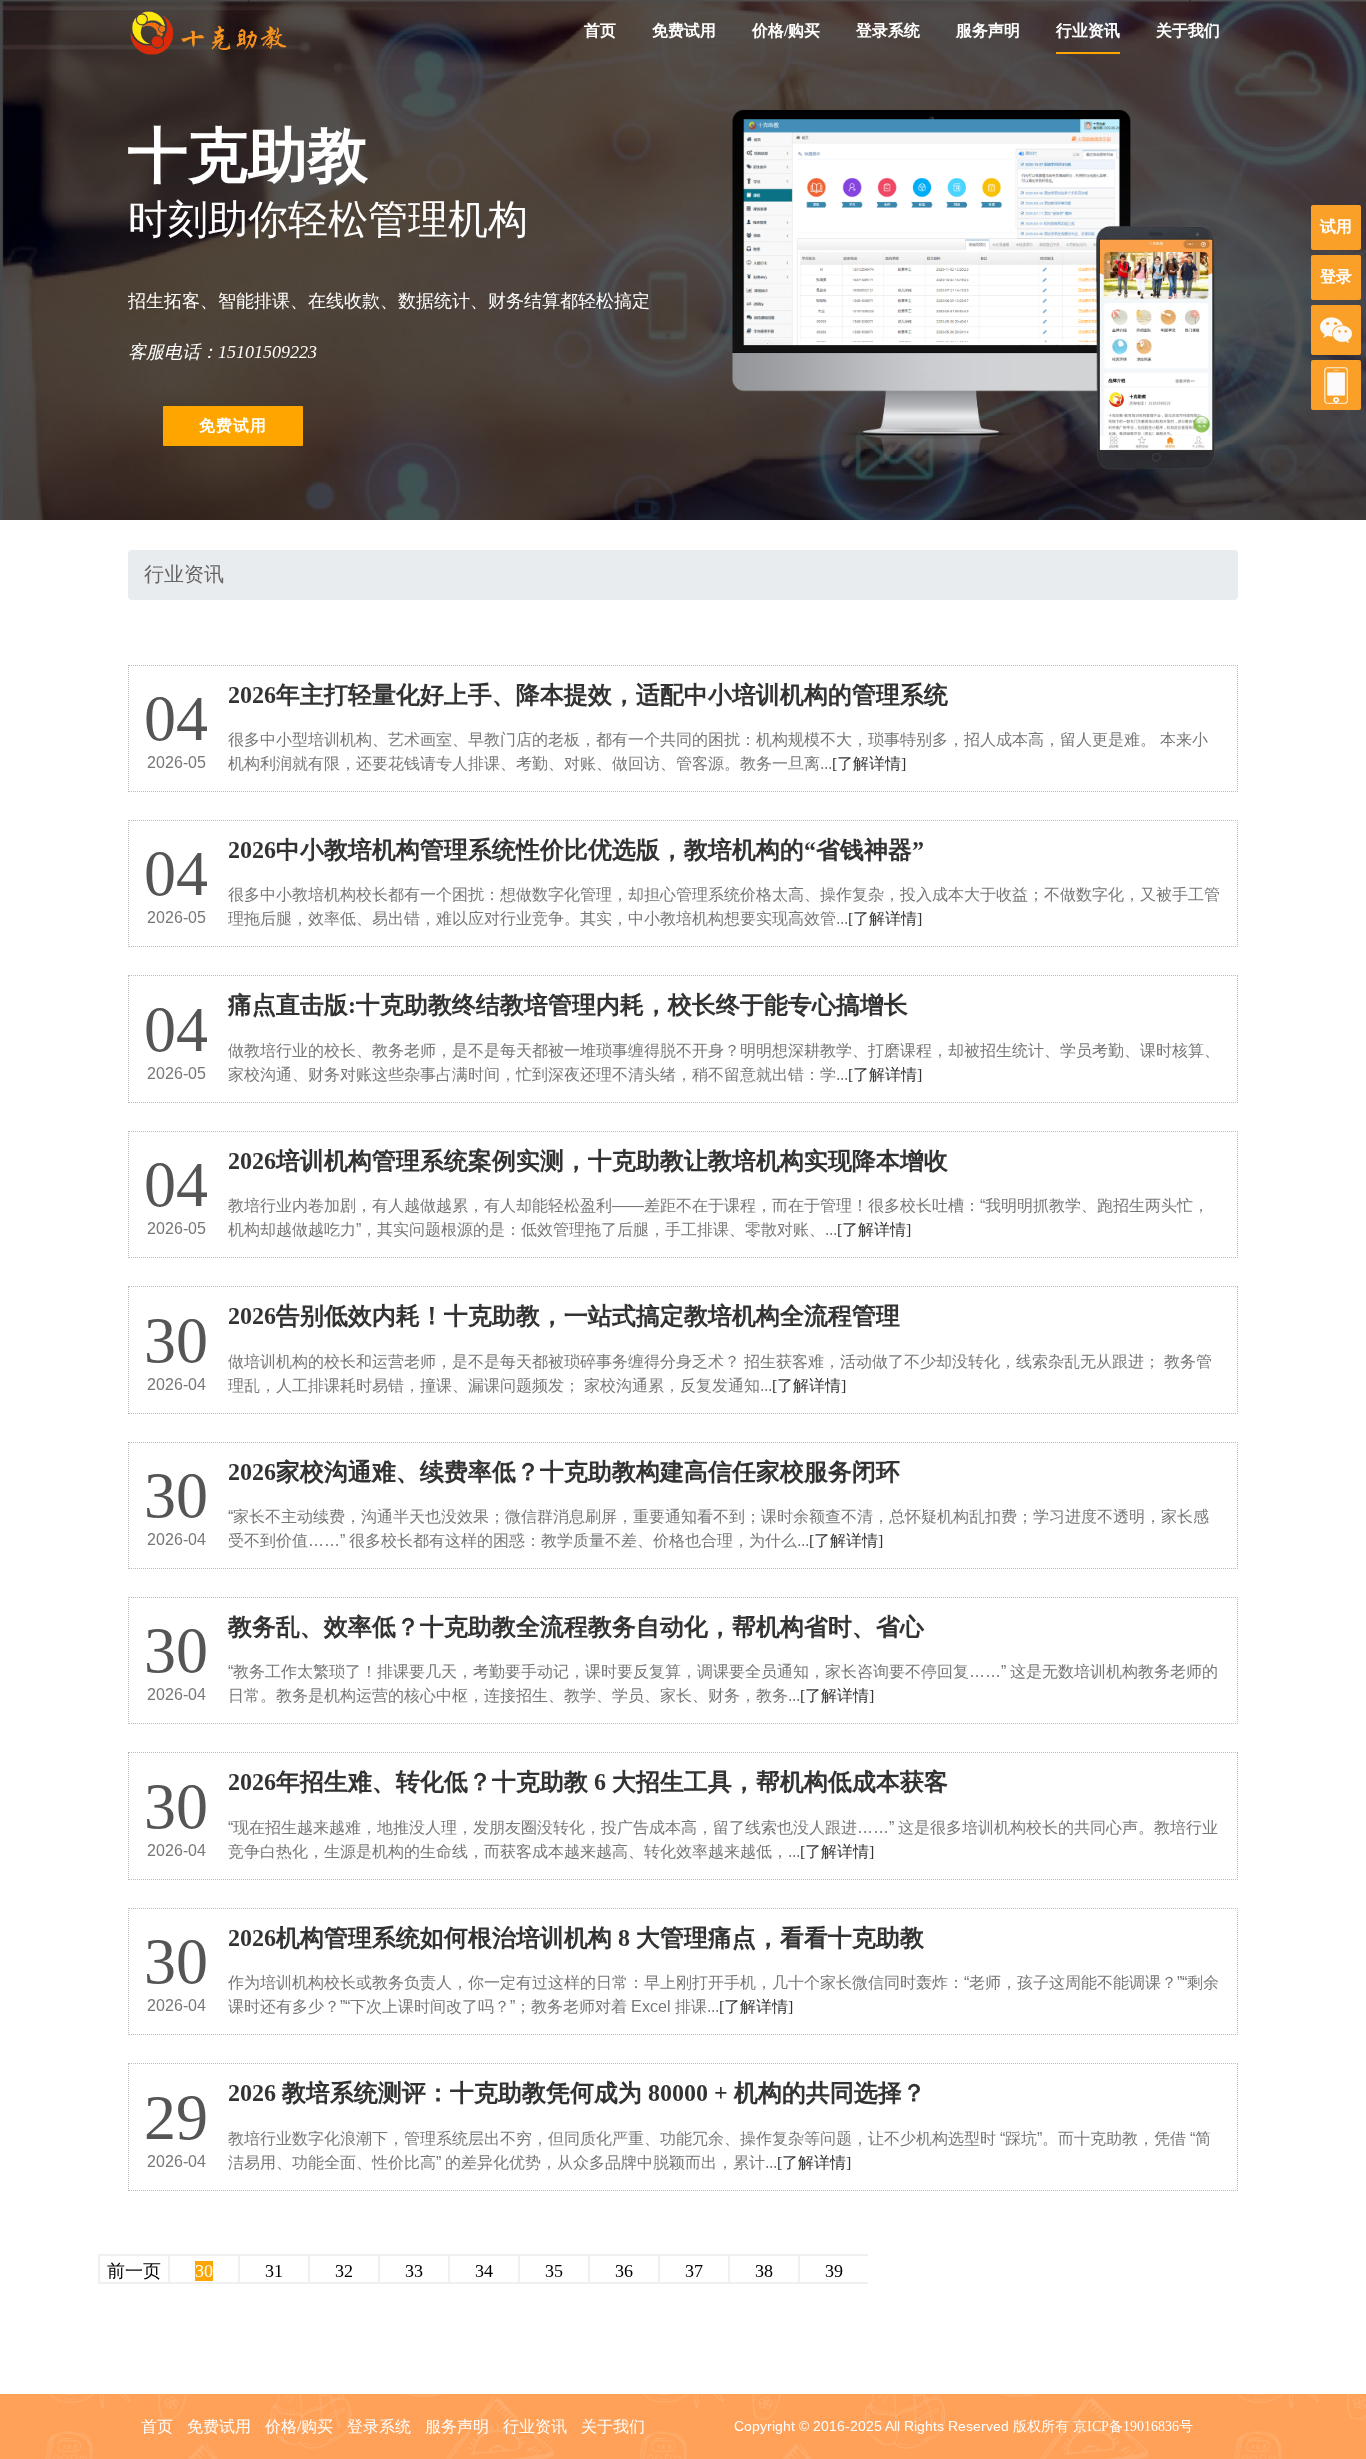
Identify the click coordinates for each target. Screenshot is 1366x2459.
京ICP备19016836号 (1133, 2426)
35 (554, 2271)
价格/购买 (786, 30)
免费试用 (684, 30)
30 (204, 2271)
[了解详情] (869, 763)
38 (764, 2271)
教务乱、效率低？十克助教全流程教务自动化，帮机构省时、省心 (576, 1627)
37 (694, 2271)
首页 (600, 30)
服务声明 (988, 30)
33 (414, 2271)
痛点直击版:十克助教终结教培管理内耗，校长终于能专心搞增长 (568, 1005)
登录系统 (888, 30)
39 (834, 2271)
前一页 (134, 2271)
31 (274, 2271)
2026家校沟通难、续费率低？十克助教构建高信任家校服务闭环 (564, 1472)
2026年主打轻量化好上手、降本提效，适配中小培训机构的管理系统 (588, 695)
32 (344, 2271)
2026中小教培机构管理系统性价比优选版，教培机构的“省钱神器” (576, 850)
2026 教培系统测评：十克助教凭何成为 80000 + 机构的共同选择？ (577, 2093)
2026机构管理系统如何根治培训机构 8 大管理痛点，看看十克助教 (576, 1938)
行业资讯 (1088, 30)
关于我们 (1188, 30)
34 (484, 2271)
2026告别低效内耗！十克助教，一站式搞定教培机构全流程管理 (564, 1316)
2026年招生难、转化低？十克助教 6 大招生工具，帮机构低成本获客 (588, 1782)
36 (624, 2271)
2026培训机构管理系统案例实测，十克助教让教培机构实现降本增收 (588, 1161)
